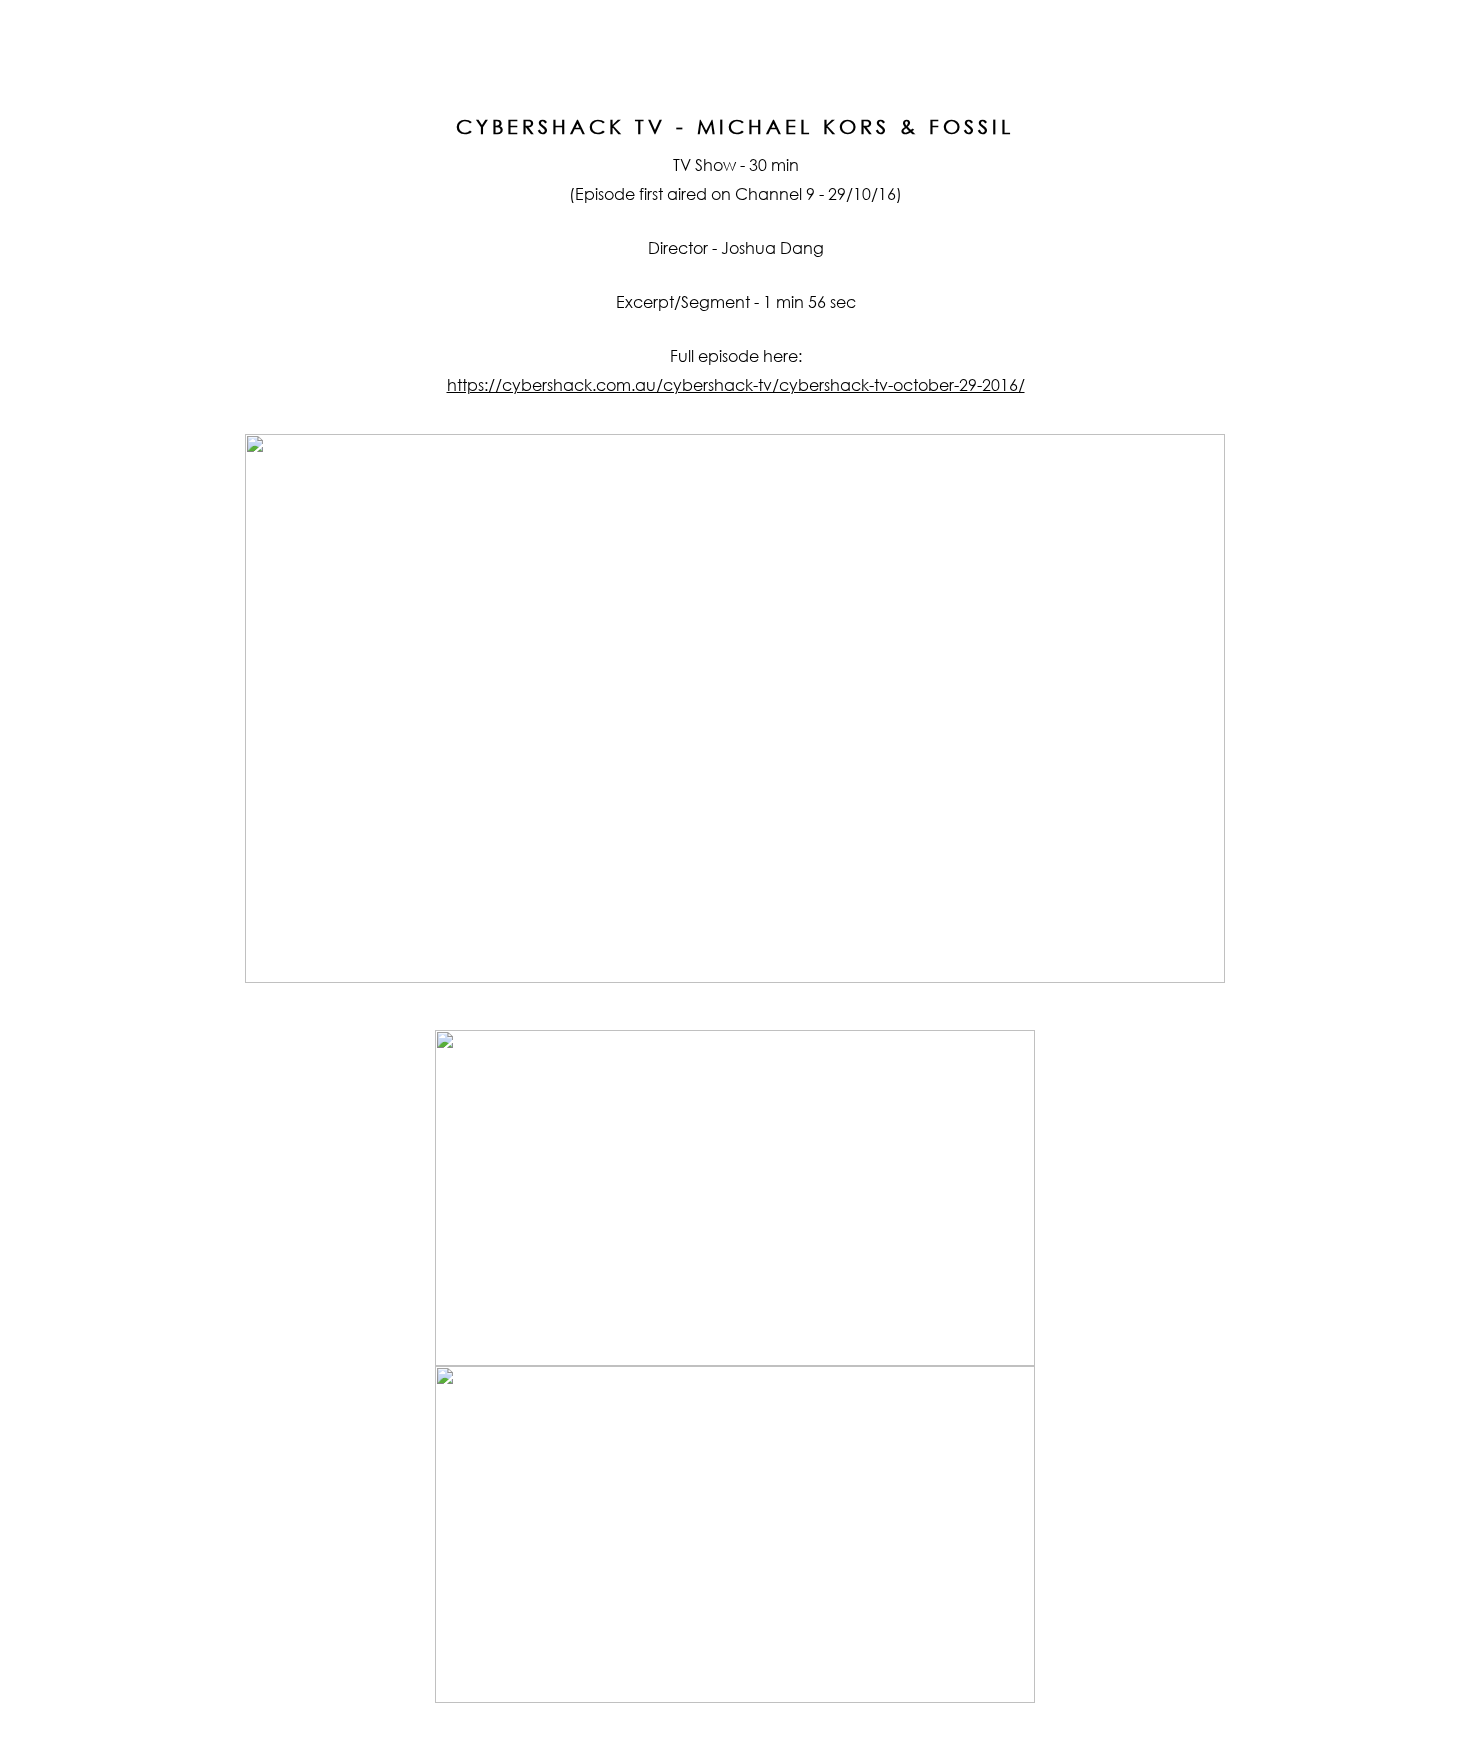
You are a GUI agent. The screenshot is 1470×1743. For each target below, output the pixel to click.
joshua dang (734, 31)
